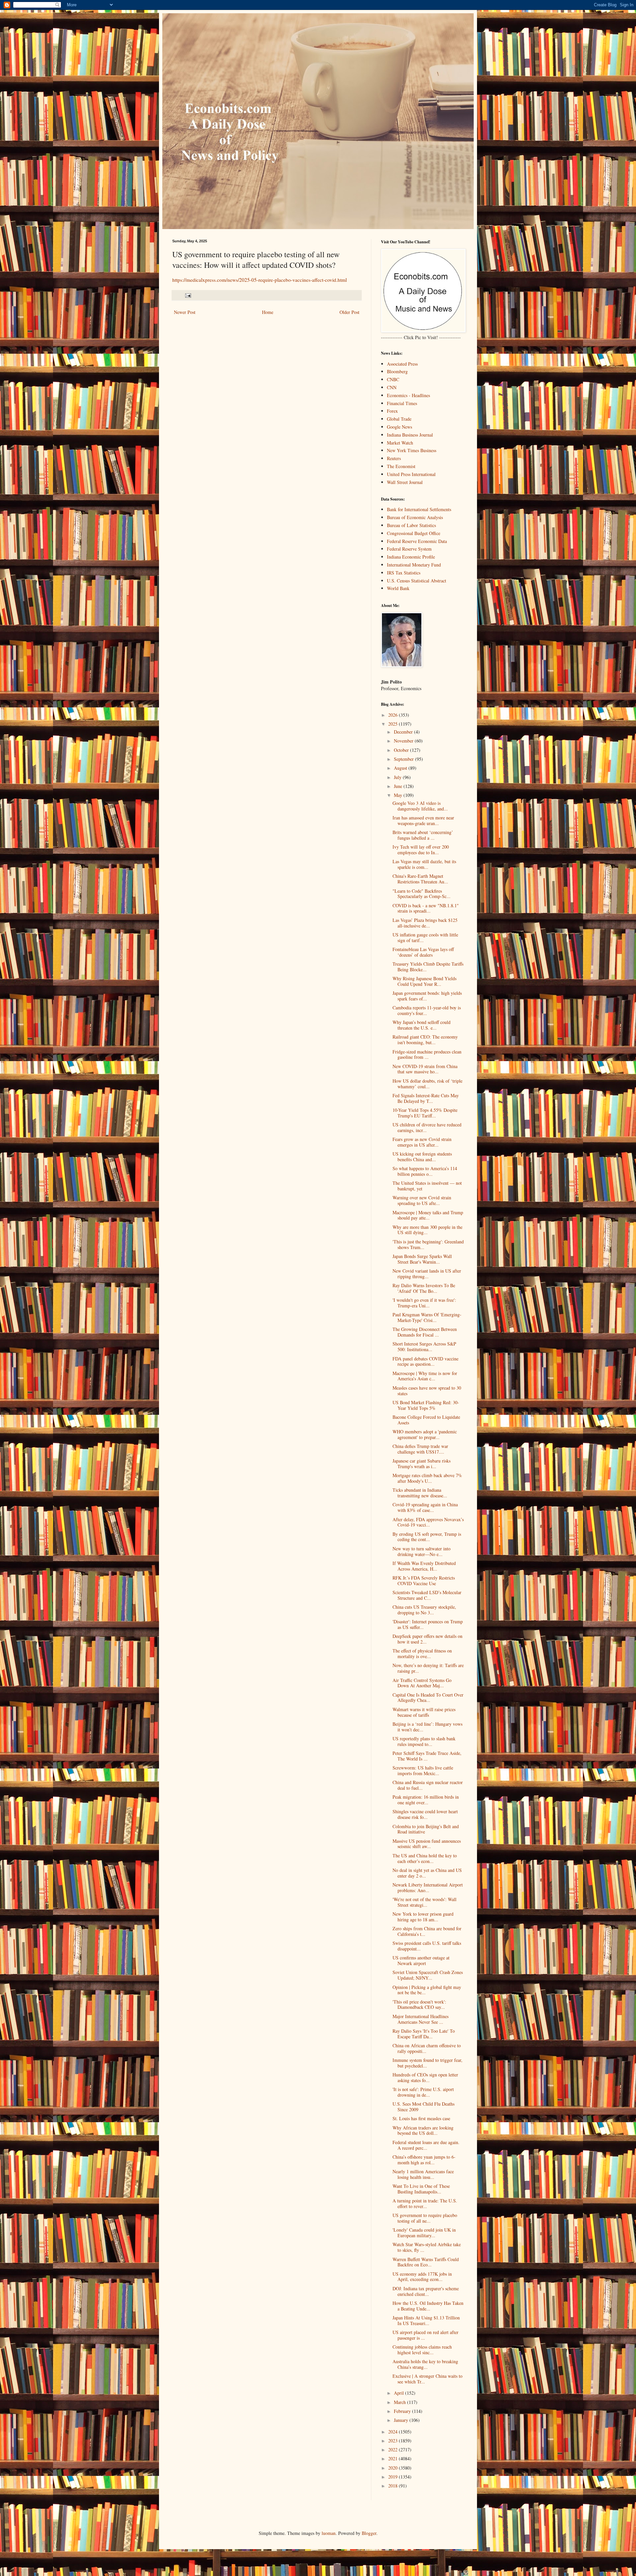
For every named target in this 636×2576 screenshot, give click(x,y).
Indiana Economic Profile (411, 557)
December (404, 732)
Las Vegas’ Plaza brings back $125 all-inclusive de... (425, 923)
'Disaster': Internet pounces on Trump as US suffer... (428, 1624)
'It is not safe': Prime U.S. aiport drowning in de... (423, 2092)
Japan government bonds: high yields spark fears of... (427, 996)
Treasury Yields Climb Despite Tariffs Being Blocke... (428, 967)
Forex (392, 411)
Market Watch (400, 443)
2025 (394, 724)
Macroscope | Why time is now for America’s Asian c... (425, 1376)
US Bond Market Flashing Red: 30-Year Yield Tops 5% (426, 1405)
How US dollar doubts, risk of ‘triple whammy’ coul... (427, 1084)
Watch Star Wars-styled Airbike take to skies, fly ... (427, 2247)
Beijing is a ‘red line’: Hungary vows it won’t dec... (427, 1727)
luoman (329, 2533)
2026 (394, 715)
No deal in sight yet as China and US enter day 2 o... (427, 1873)
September (404, 759)
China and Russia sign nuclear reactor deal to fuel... (428, 1785)
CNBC (393, 379)
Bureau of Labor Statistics (411, 525)
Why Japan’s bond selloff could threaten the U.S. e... (422, 1025)
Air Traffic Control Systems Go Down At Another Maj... (422, 1683)
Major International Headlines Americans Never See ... (421, 2019)
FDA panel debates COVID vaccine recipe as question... (425, 1361)
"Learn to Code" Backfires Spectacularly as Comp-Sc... (422, 894)
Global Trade (399, 419)
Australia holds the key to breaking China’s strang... (425, 2364)
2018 (394, 2486)
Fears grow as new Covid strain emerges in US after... (422, 1142)
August (401, 768)
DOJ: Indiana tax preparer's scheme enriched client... (426, 2291)
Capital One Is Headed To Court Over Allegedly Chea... (428, 1698)
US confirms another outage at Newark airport (421, 1960)
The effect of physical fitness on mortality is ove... (422, 1653)
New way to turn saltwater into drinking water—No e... (422, 1551)
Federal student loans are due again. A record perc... (426, 2145)
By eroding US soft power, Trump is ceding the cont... (427, 1537)
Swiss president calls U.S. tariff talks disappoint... (427, 1946)
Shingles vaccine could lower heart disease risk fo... (425, 1814)
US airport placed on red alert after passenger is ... (425, 2335)
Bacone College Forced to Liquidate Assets (426, 1420)
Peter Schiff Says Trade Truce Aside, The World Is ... (427, 1756)
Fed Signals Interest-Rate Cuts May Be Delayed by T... (426, 1098)
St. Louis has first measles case (421, 2118)
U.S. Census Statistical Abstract (417, 581)
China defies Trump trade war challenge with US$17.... (420, 1449)
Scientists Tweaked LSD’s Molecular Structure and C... (427, 1595)
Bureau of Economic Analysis (415, 517)
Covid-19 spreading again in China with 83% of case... (425, 1507)
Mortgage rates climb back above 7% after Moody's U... (427, 1478)
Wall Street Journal (405, 482)
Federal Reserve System (409, 549)
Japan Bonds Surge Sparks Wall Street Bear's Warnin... (422, 1259)
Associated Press (402, 364)
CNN (392, 387)
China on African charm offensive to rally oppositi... (427, 2048)
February (403, 2411)
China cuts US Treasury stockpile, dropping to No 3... (424, 1610)
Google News (399, 427)
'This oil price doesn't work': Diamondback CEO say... (419, 2005)
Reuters (394, 458)
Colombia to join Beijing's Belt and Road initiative (426, 1829)
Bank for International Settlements (419, 509)
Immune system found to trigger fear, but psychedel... (427, 2063)
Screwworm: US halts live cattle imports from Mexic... (423, 1770)
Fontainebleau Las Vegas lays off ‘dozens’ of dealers (423, 952)
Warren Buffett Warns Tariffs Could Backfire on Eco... (426, 2262)
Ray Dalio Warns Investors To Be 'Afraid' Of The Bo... (424, 1288)
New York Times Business (412, 450)
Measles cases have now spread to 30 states (427, 1391)
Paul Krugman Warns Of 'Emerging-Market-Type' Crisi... (427, 1317)
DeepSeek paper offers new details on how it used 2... (427, 1639)
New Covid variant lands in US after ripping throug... (427, 1274)
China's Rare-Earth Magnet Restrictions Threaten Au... (420, 879)
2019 (394, 2477)
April (399, 2393)
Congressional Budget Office (414, 533)
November (404, 741)
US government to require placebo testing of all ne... (425, 2218)
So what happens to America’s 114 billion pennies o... (425, 1171)
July (398, 777)
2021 (394, 2458)
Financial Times (402, 403)
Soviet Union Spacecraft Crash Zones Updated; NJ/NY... (428, 1975)
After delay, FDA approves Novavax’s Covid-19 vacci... (428, 1522)
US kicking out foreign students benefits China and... (422, 1157)
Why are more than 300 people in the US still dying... (427, 1230)
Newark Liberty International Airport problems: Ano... (428, 1887)
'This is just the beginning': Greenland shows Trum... (428, 1244)
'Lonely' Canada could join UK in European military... (424, 2233)
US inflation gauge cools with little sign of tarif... (425, 937)
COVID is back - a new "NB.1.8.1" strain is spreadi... (426, 908)
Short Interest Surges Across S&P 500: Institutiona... (424, 1347)
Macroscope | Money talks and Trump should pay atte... (428, 1215)
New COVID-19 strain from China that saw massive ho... (425, 1069)
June (399, 786)
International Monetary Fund (414, 565)
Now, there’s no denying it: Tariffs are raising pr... (428, 1668)
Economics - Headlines (408, 395)
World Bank (398, 588)
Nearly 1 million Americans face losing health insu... (423, 2174)
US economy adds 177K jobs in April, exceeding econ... (422, 2277)
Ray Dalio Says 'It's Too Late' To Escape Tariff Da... (424, 2034)
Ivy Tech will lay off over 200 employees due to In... (421, 850)
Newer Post (185, 312)
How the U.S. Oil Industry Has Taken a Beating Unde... (428, 2306)
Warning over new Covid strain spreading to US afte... (422, 1200)
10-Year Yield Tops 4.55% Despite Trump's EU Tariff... (425, 1113)
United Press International (411, 474)
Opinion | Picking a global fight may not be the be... (427, 1990)
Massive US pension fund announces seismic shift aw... (427, 1844)
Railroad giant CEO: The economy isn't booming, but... (425, 1040)
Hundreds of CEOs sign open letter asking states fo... (425, 2077)
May (399, 795)
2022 (394, 2450)
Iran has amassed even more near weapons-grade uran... (423, 820)
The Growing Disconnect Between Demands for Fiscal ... (425, 1332)
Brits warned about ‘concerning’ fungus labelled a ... (423, 835)
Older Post (349, 312)
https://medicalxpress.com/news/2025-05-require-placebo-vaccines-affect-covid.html (260, 280)
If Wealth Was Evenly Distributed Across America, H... (424, 1566)
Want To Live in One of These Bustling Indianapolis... (421, 2189)
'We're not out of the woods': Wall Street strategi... (424, 1902)
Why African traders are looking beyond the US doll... (423, 2130)
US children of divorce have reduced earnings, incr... (427, 1127)
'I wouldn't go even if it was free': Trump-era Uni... (424, 1303)
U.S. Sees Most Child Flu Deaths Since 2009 (424, 2107)
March (400, 2402)
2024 (394, 2432)
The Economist (401, 466)
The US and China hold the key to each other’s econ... (425, 1858)
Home (268, 312)
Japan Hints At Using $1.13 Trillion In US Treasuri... (426, 2320)
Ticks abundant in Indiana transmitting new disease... (420, 1493)
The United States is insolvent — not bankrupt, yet (427, 1186)
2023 (394, 2441)
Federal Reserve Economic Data (417, 541)
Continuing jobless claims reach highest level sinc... (422, 2350)
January (402, 2420)
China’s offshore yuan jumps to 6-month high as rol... (424, 2160)
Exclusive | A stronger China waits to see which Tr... (427, 2379)
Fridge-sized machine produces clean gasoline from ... (427, 1054)
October (402, 750)
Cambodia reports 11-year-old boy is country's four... (427, 1010)
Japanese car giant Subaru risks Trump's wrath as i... (422, 1464)
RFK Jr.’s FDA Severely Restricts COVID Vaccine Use (424, 1581)
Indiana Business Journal (410, 435)
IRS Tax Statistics (404, 573)
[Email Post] (188, 295)
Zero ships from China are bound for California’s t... (427, 1931)
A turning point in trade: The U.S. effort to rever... (425, 2203)
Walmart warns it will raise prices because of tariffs (424, 1712)
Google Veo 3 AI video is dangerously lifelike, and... (420, 806)
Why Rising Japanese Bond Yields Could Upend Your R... (424, 981)
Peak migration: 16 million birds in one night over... (426, 1800)
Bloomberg (397, 371)
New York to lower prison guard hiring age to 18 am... (423, 1917)
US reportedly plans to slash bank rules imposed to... (424, 1741)
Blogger (369, 2533)
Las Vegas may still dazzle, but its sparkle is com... (424, 864)
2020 (394, 2468)
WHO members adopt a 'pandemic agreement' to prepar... (425, 1434)
